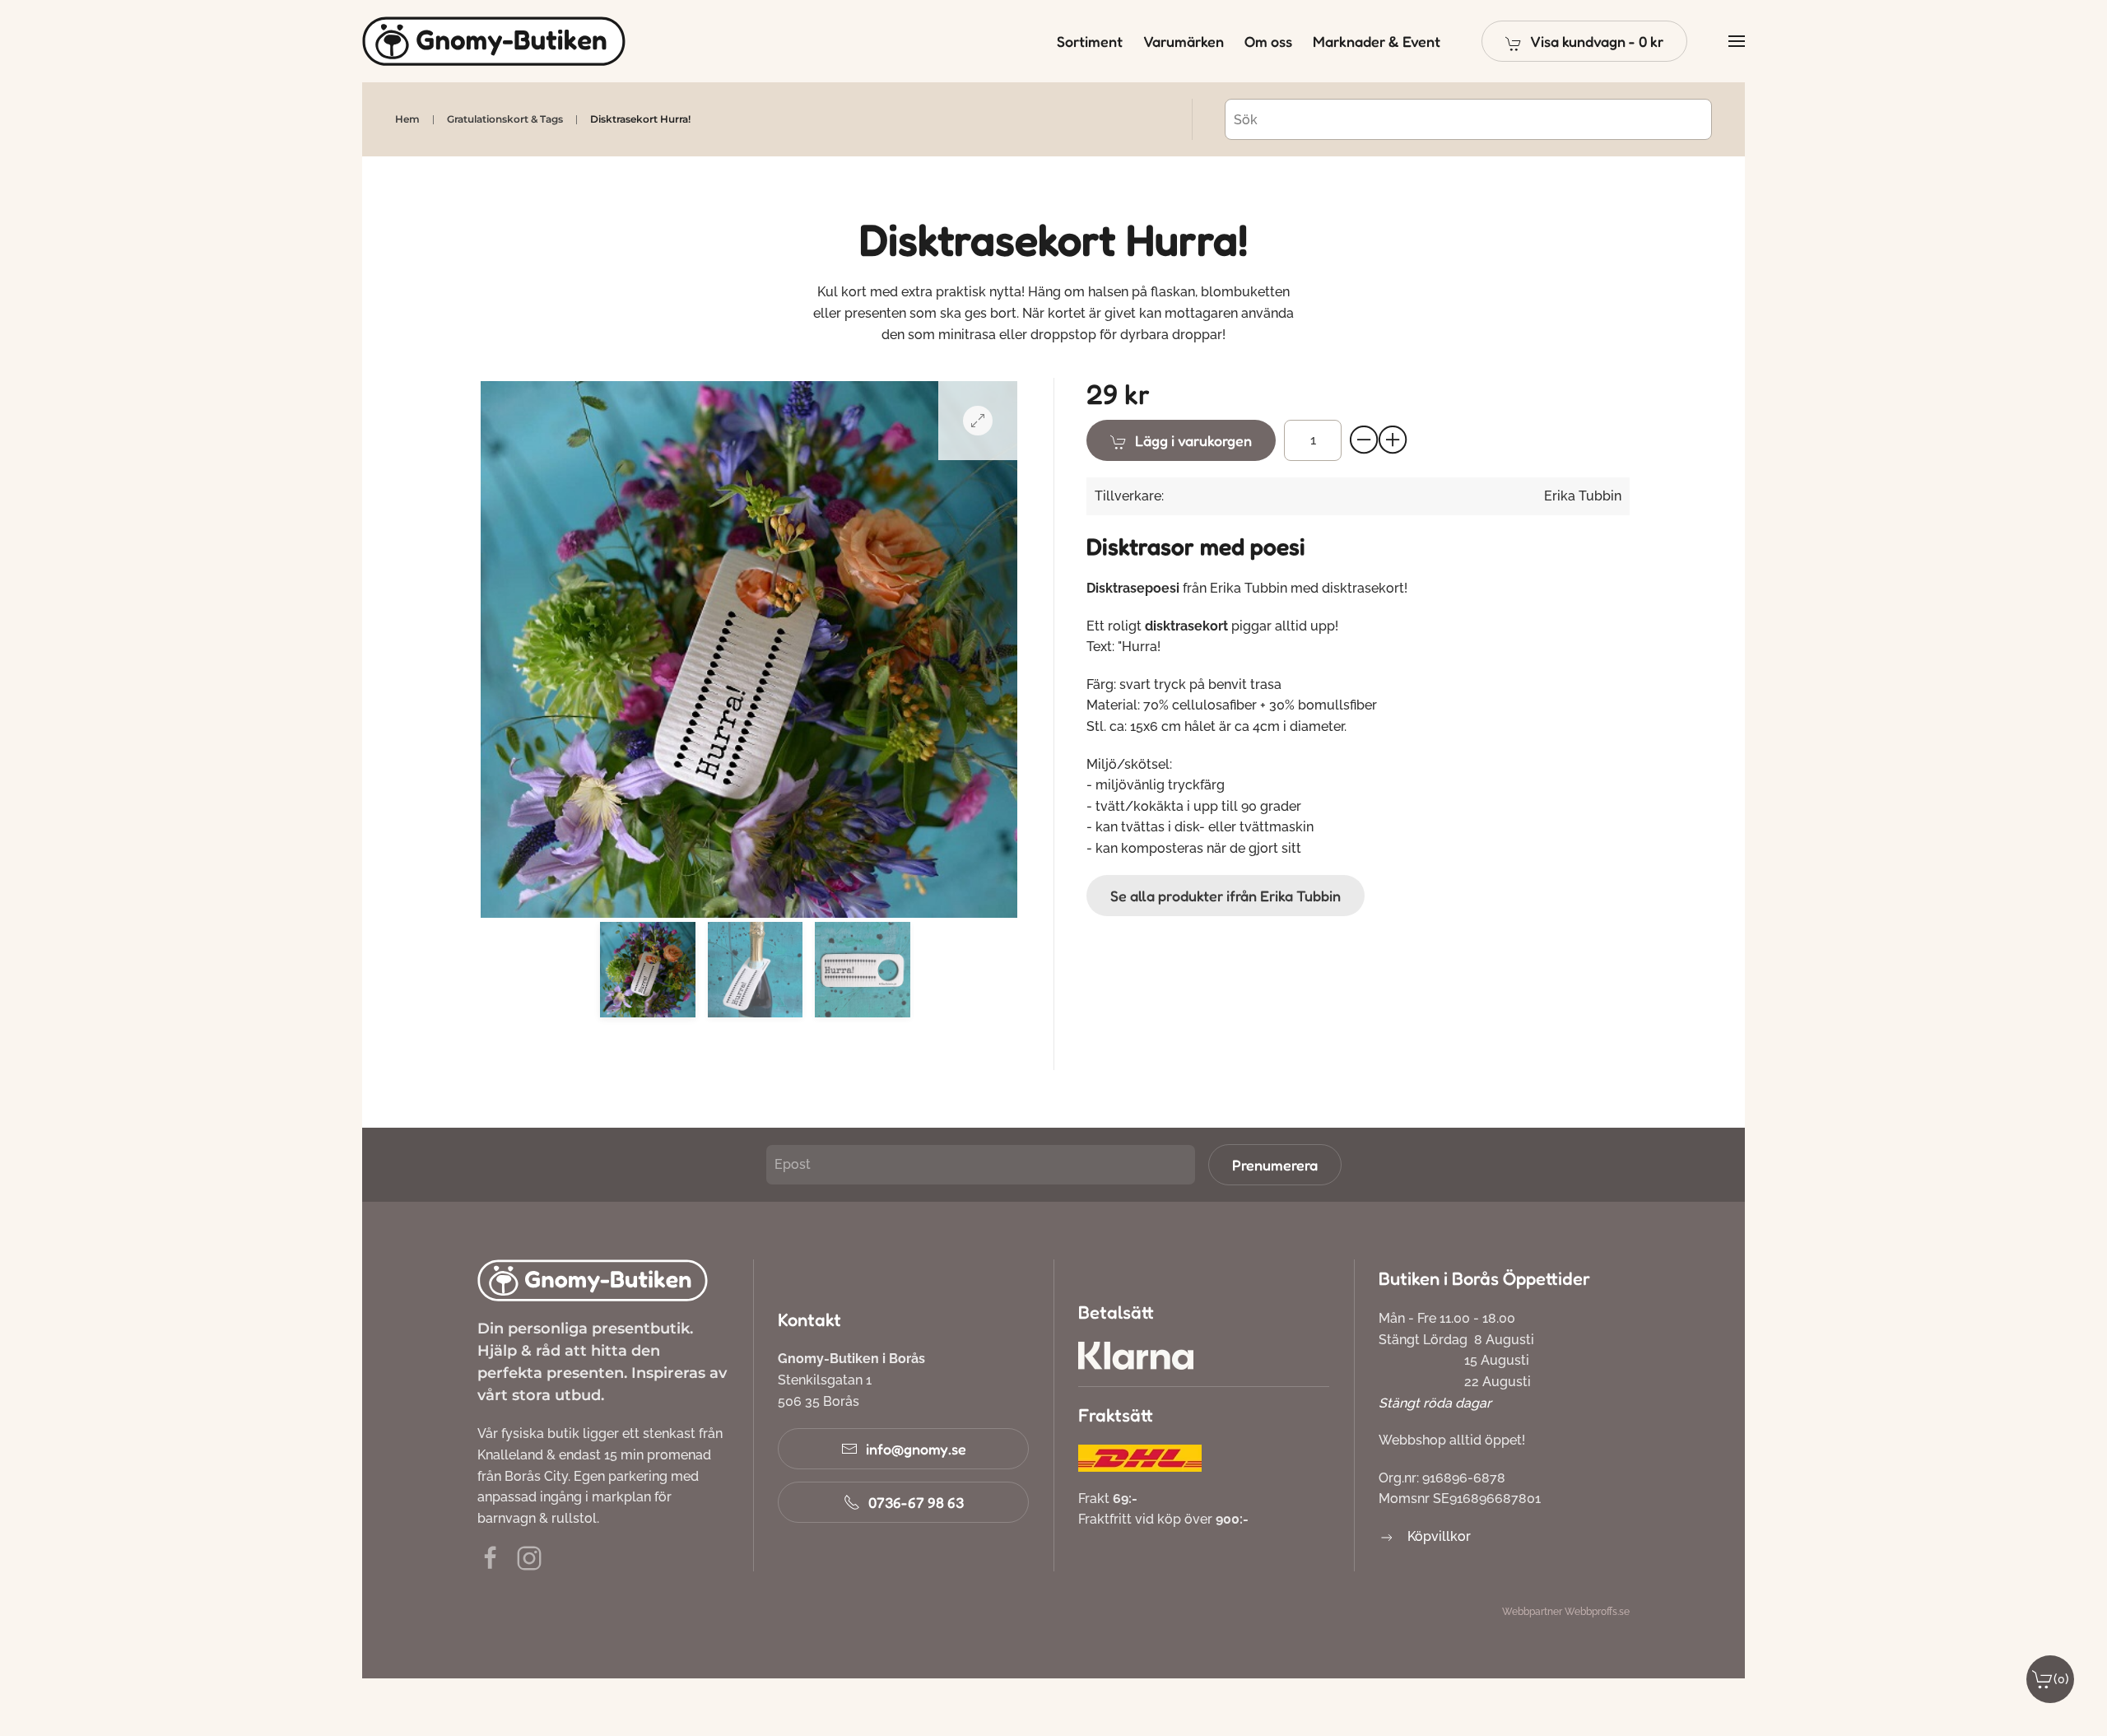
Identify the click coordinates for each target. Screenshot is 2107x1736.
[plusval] (1393, 440)
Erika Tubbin (1583, 496)
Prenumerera (1275, 1165)
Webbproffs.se (1597, 1612)
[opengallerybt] (978, 421)
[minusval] (1365, 440)
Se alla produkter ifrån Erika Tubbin (1226, 896)
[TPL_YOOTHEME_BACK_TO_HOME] (494, 41)
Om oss (1268, 41)
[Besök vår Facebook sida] (491, 1558)
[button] (1584, 41)
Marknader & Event (1377, 41)
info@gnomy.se (916, 1449)
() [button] (2061, 1679)
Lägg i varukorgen (1193, 440)
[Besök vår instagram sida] (529, 1558)
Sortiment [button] (1090, 41)
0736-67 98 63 (916, 1502)
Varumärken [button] (1184, 41)
